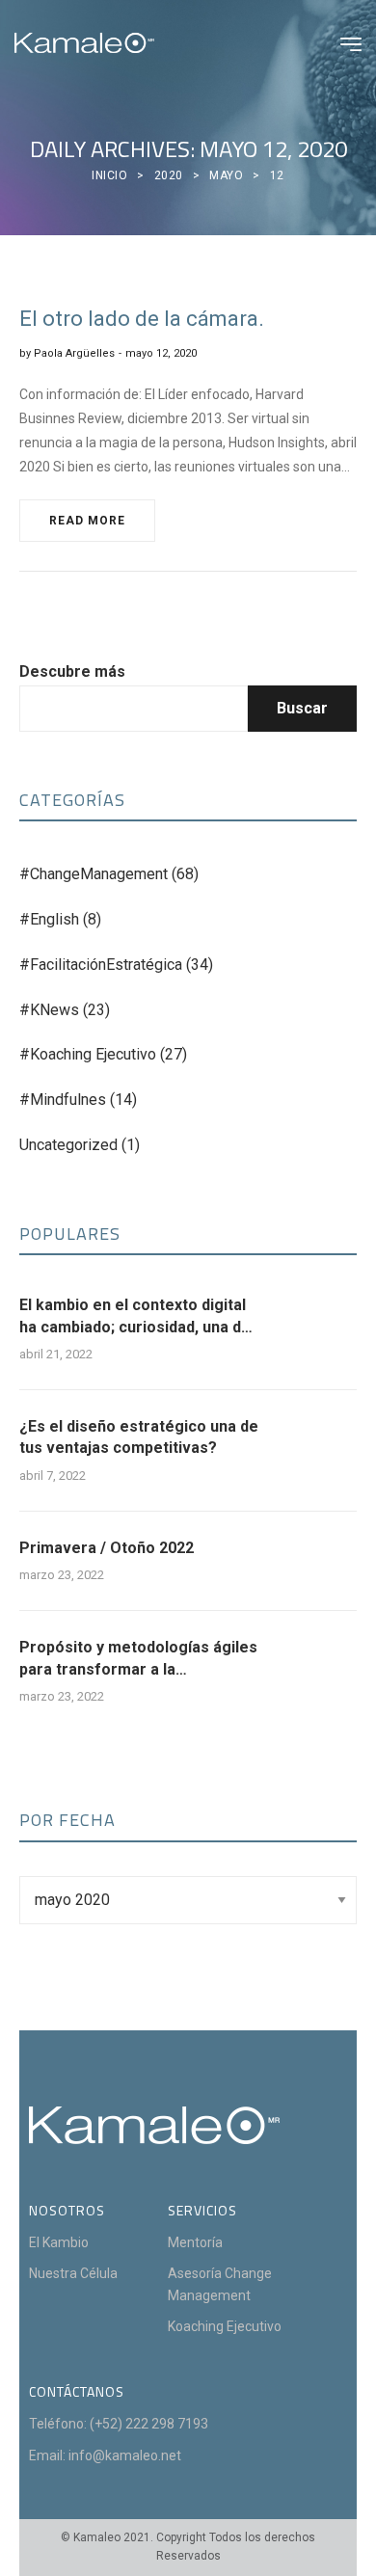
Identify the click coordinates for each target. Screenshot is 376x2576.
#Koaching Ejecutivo (88, 1054)
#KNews (49, 1010)
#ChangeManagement (94, 874)
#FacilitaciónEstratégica (101, 965)
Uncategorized (68, 1145)
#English (49, 919)
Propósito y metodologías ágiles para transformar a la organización (138, 1659)
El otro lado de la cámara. (142, 319)
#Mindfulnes (63, 1100)
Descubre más (72, 671)
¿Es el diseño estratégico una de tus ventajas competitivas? (139, 1437)
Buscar (302, 708)
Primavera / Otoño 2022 (107, 1548)
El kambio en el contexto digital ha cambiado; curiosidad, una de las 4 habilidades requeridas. (135, 1317)
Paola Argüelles (74, 353)
